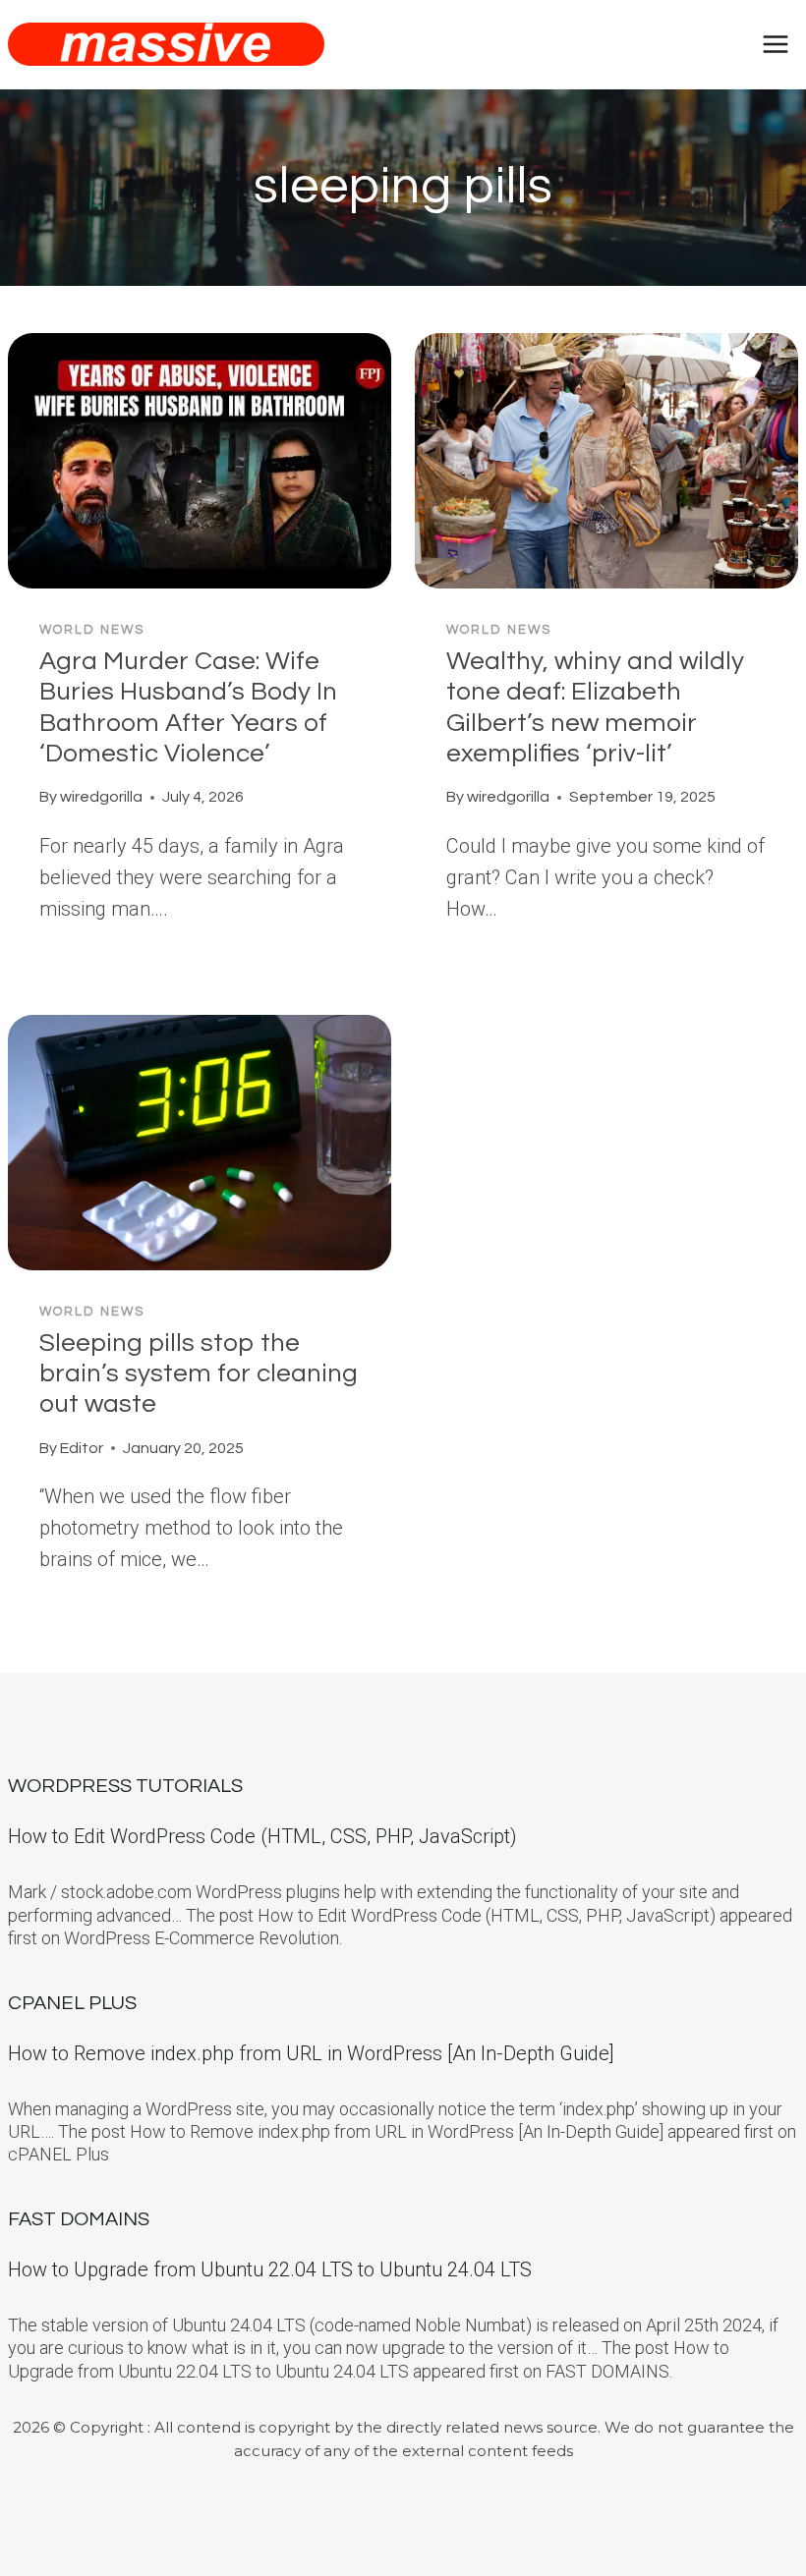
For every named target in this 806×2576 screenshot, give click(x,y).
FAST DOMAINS (79, 2219)
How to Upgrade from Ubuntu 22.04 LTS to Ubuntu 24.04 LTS (270, 2269)
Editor (82, 1448)
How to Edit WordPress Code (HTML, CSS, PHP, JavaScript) (262, 1836)
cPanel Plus (72, 2003)
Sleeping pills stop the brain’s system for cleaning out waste (199, 1373)
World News (92, 630)
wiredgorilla (101, 797)
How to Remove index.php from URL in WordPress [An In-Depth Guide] (311, 2053)
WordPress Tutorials (125, 1786)
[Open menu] (775, 44)
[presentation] (200, 461)
